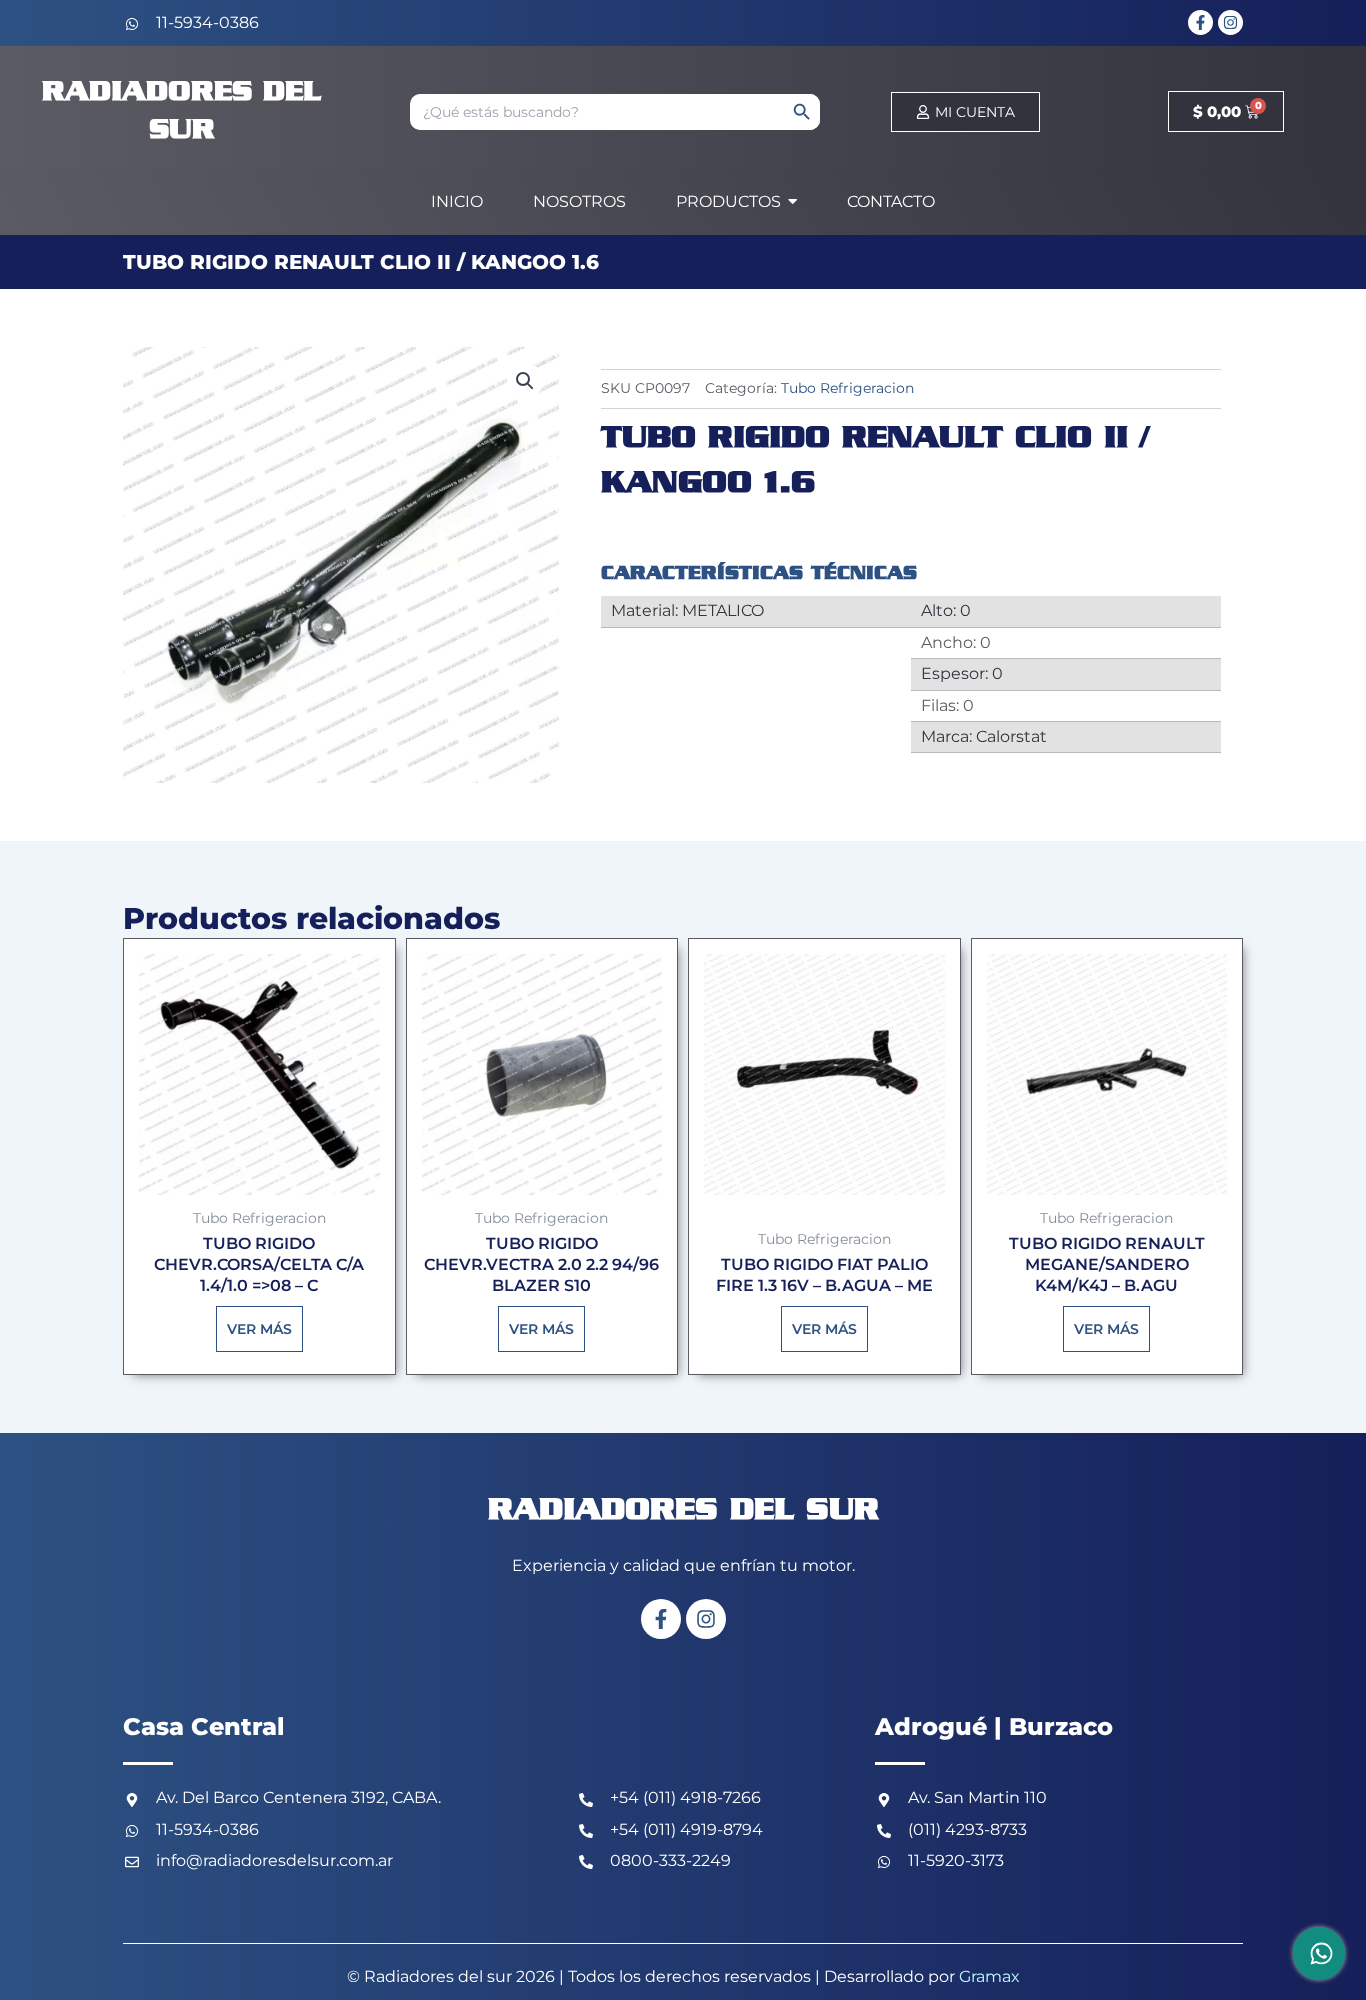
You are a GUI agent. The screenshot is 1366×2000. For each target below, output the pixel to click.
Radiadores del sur (683, 1511)
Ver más (259, 1329)
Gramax (989, 1976)
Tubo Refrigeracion (847, 388)
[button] (525, 381)
